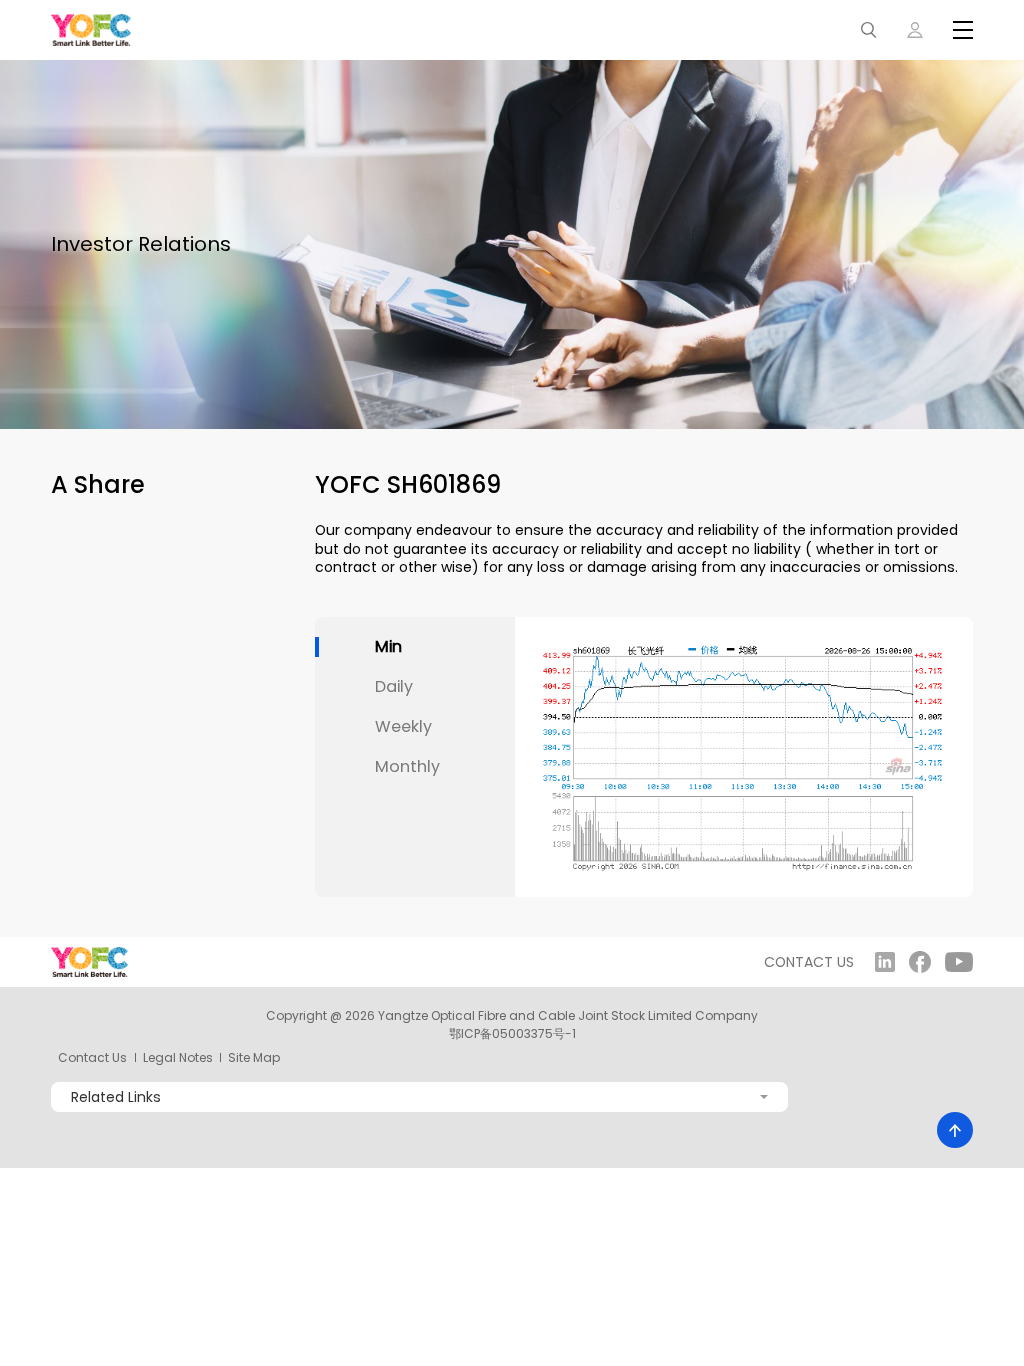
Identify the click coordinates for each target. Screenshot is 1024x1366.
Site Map (254, 1058)
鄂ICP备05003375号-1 (512, 1033)
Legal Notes (178, 1058)
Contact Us (92, 1058)
